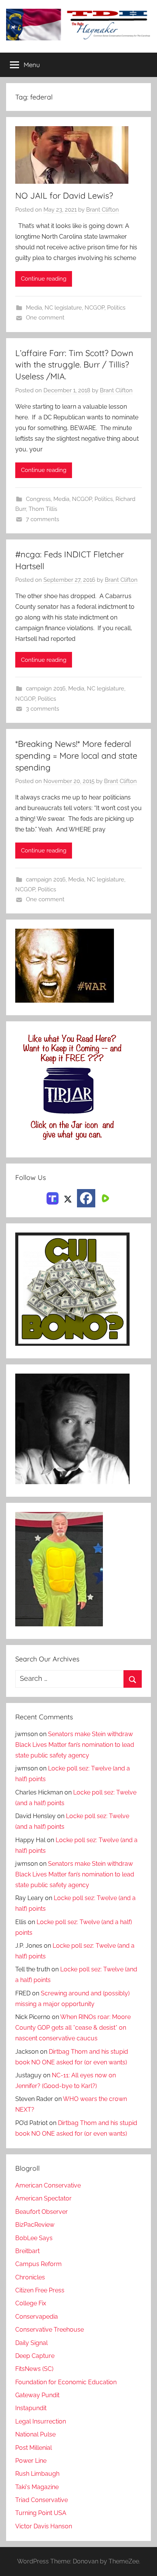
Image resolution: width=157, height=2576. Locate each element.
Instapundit (31, 2408)
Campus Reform (38, 2264)
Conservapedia (37, 2317)
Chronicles (30, 2277)
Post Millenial (34, 2448)
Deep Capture (35, 2356)
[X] (68, 1198)
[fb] (86, 1198)
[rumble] (104, 1198)
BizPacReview (35, 2225)
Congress (38, 499)
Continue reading (44, 279)
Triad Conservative (42, 2500)
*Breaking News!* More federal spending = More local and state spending (76, 756)
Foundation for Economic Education (66, 2382)
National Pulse (35, 2434)
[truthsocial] (53, 1198)
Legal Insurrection (41, 2421)
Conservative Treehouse (50, 2330)
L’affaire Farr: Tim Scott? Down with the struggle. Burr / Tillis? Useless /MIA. (74, 365)
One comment (45, 318)
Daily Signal (31, 2343)
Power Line (31, 2461)
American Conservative (48, 2185)
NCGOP (95, 308)
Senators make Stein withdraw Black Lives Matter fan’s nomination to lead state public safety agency (75, 1745)
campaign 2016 (46, 689)
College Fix (31, 2303)
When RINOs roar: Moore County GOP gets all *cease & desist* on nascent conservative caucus (73, 2028)
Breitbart (27, 2251)
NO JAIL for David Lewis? (64, 196)
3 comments (42, 709)
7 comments (42, 519)
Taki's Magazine (37, 2487)
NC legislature (63, 308)
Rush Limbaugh (37, 2474)
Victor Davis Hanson (44, 2526)
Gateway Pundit (37, 2395)
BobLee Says (34, 2238)
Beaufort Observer (42, 2212)
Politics (116, 308)
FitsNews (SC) (34, 2369)
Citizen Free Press (40, 2290)
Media (34, 308)
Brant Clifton (103, 210)
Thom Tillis (43, 509)
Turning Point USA (41, 2513)
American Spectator (43, 2198)
